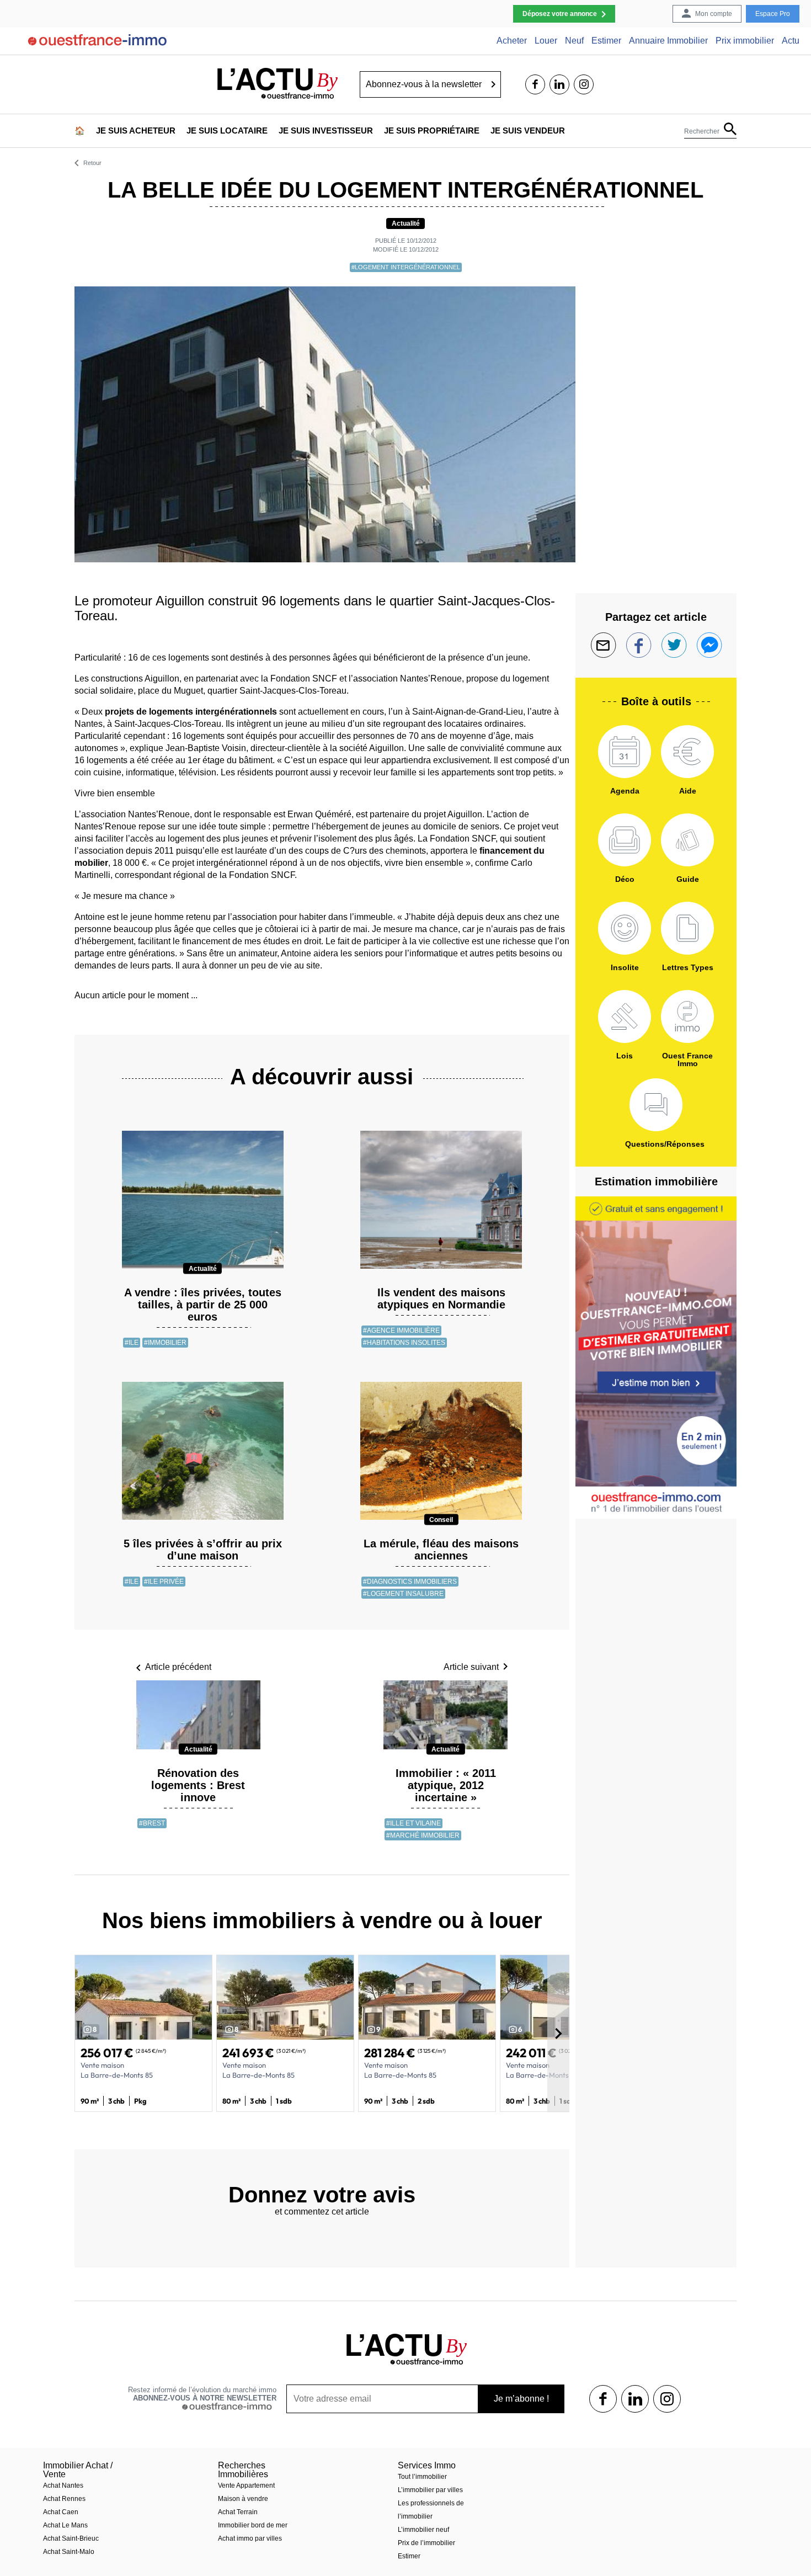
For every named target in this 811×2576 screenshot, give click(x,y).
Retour (92, 163)
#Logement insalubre (403, 1594)
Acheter (512, 41)
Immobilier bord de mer (253, 2525)
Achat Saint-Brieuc (71, 2538)
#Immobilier (165, 1343)
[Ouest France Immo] (687, 1016)
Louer (546, 41)
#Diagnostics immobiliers (410, 1582)
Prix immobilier (745, 41)
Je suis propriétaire (432, 131)
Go (493, 84)
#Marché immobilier (423, 1835)
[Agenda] (625, 752)
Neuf (574, 41)
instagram (584, 84)
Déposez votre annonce (560, 14)
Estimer (606, 41)
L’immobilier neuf (423, 2530)
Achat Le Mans (65, 2525)
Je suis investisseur (326, 131)
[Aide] (687, 752)
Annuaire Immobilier (668, 41)
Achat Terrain (238, 2512)
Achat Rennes (64, 2499)
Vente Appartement (246, 2485)
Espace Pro (773, 14)
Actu (791, 41)
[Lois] (625, 1016)
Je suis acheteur (136, 131)
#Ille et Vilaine (413, 1823)
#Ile (132, 1343)
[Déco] (625, 840)
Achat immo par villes (250, 2538)
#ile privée (164, 1582)
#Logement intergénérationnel (406, 267)
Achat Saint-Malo (69, 2552)
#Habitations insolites (404, 1343)
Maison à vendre (243, 2499)
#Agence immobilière (401, 1330)
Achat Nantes (63, 2485)
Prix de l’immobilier (426, 2543)
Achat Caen (61, 2512)
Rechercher (702, 131)
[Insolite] (625, 928)
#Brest (152, 1823)
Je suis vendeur (528, 131)
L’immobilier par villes (430, 2490)
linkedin (559, 84)
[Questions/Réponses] (656, 1105)
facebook (535, 84)
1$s (603, 2399)
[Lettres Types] (687, 928)
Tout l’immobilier (422, 2477)
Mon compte (714, 14)
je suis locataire (227, 131)
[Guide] (687, 840)
